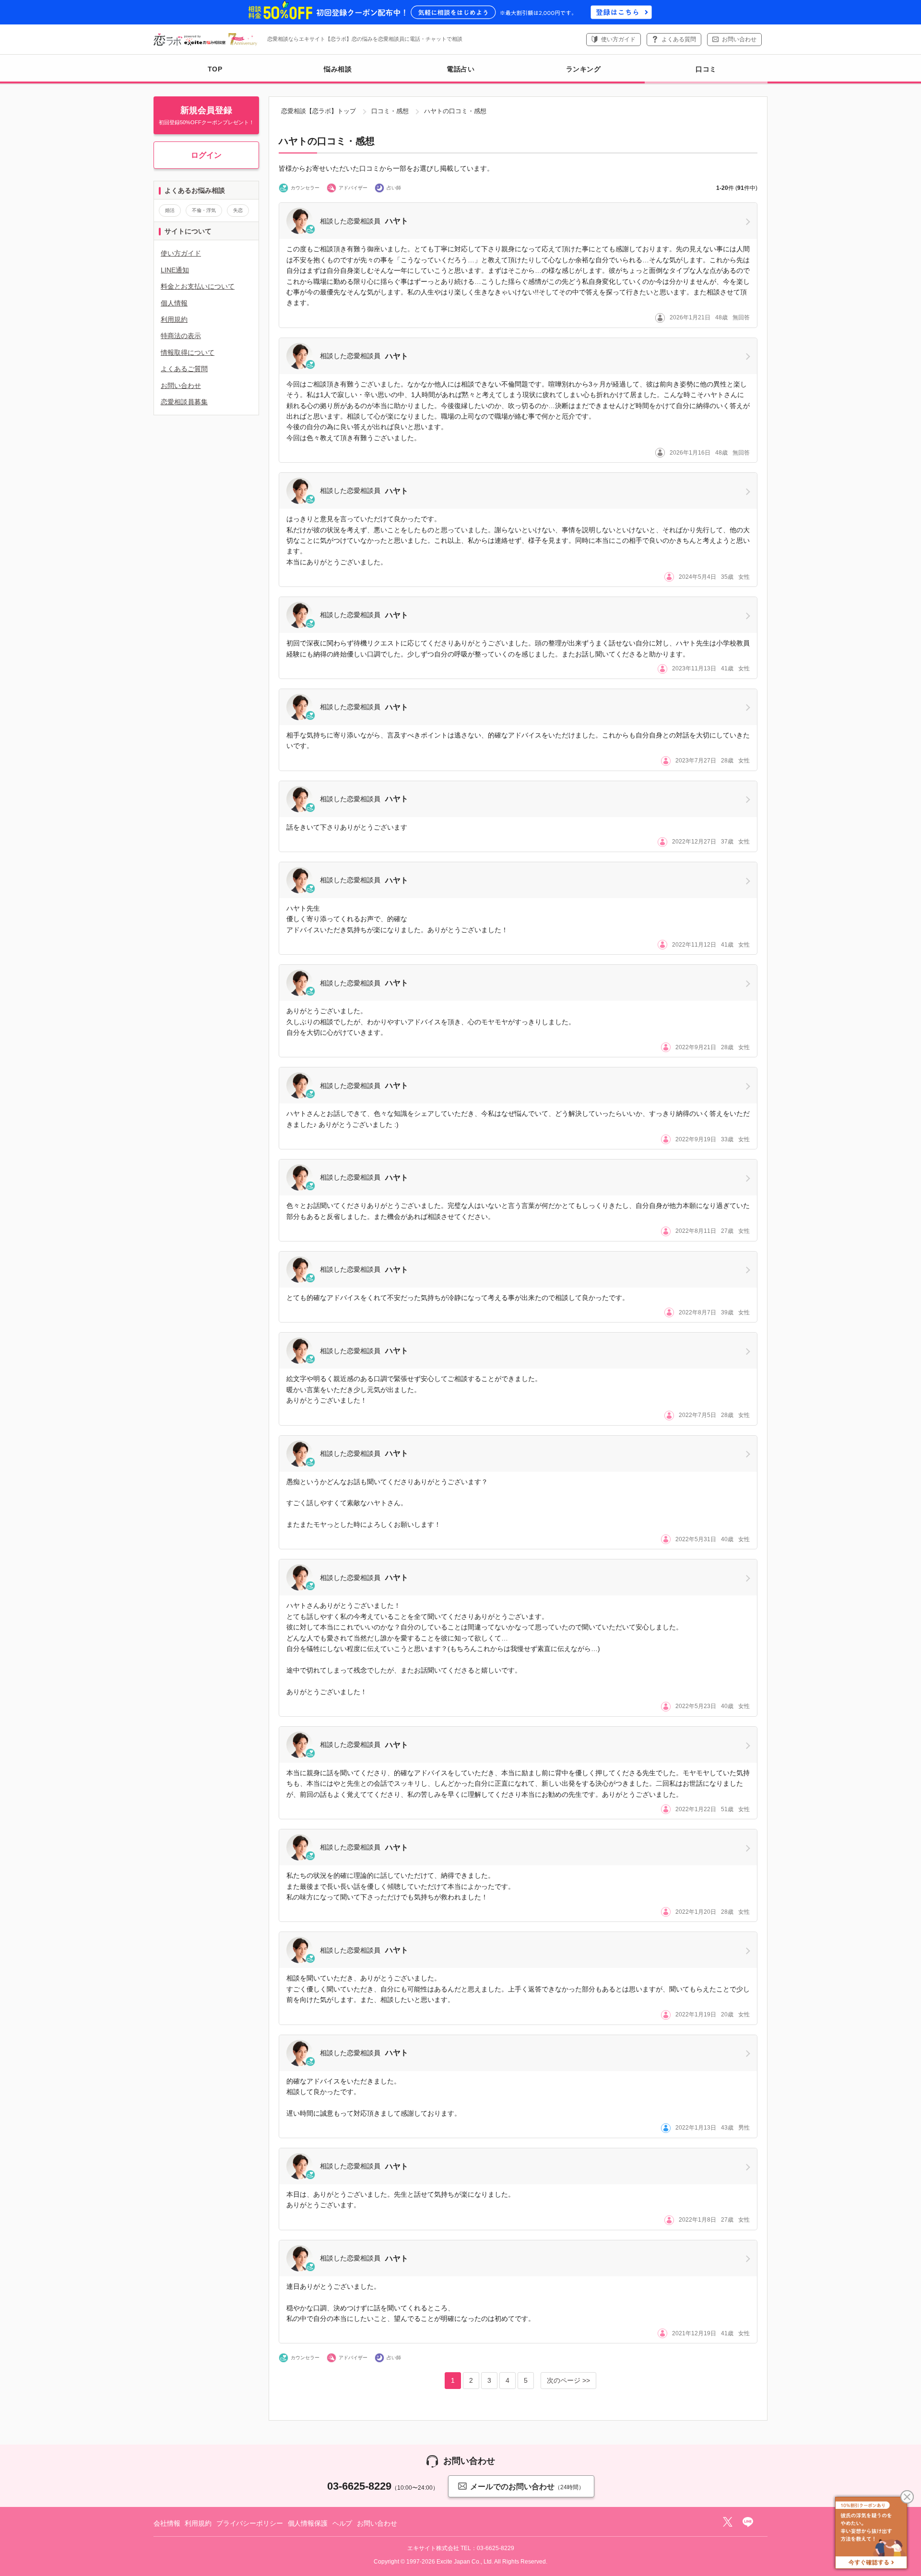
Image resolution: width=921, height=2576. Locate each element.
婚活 (170, 210)
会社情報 (167, 2523)
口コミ (706, 69)
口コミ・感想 (390, 111)
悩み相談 (338, 69)
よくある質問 (679, 39)
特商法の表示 (181, 336)
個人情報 (174, 303)
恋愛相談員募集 (184, 402)
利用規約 (174, 319)
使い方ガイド (618, 39)
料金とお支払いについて (198, 286)
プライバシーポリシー (250, 2523)
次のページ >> (568, 2380)
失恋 (238, 210)
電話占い (460, 69)
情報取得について (188, 352)
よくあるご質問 (184, 369)
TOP (215, 69)
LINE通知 (175, 270)
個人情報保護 (308, 2523)
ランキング (584, 69)
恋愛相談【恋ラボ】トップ (319, 111)
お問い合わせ (739, 39)
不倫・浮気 (204, 210)
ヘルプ (342, 2523)
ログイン (206, 155)
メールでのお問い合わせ (527, 2487)
